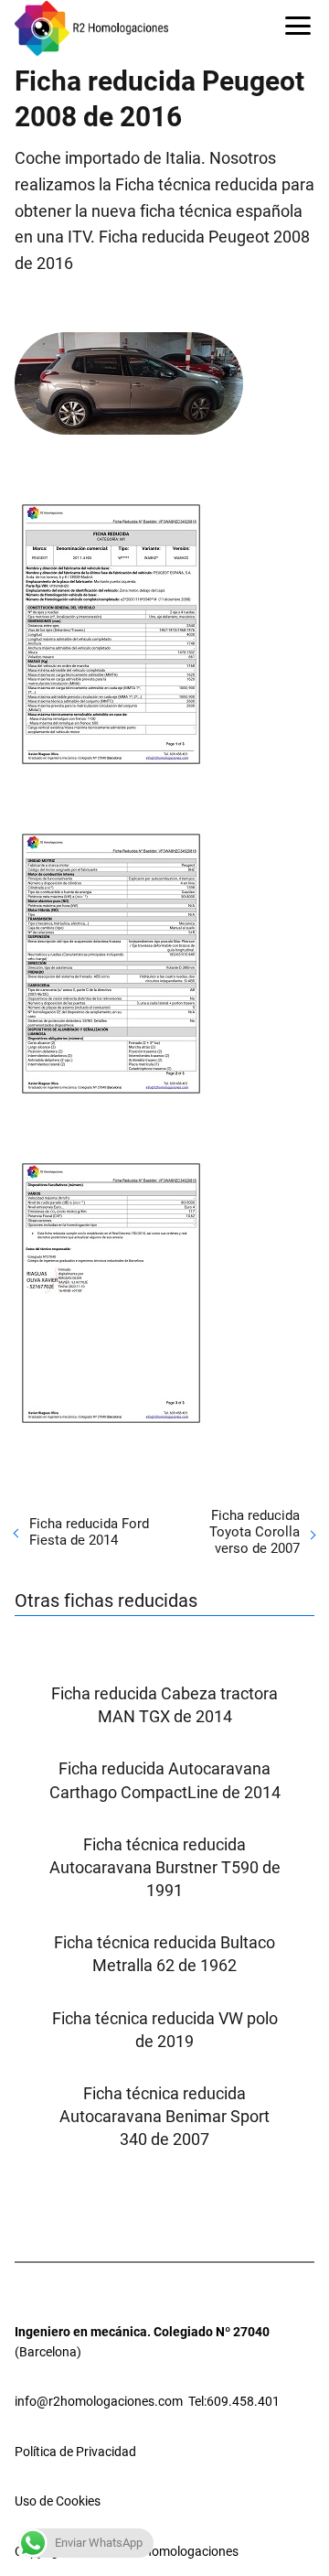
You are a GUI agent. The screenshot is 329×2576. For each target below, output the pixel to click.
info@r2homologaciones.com (99, 2401)
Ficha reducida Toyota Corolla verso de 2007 (255, 1532)
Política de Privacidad (75, 2452)
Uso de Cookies (58, 2501)
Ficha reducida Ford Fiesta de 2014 (89, 1532)
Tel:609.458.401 (234, 2401)
